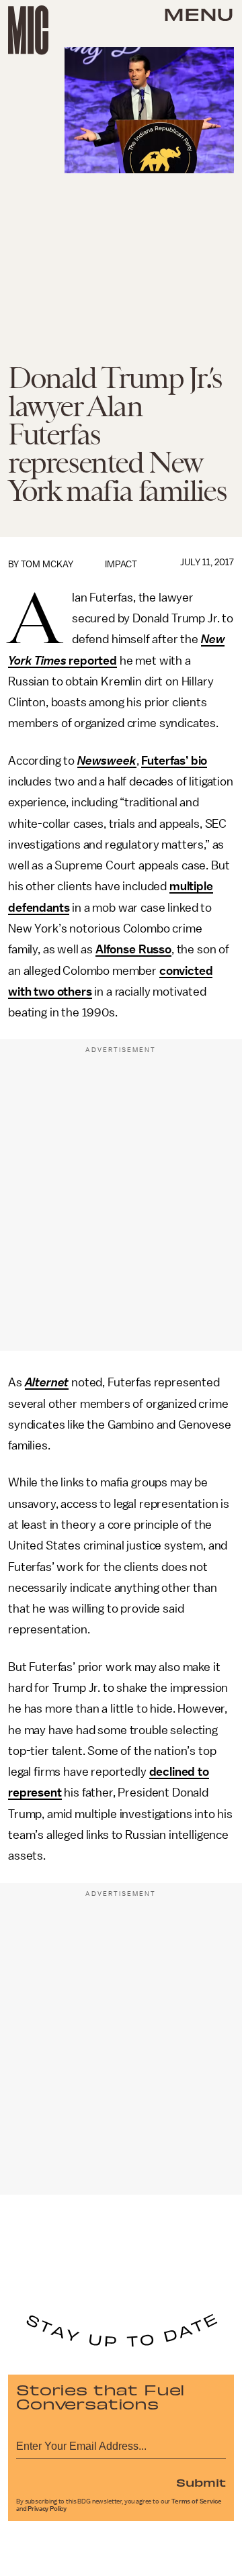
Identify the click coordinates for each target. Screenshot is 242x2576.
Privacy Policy (47, 2509)
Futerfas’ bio (174, 761)
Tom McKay (47, 564)
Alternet (47, 1382)
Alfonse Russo (133, 949)
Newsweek (107, 761)
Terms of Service (196, 2501)
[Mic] (28, 30)
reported (91, 661)
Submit (201, 2482)
